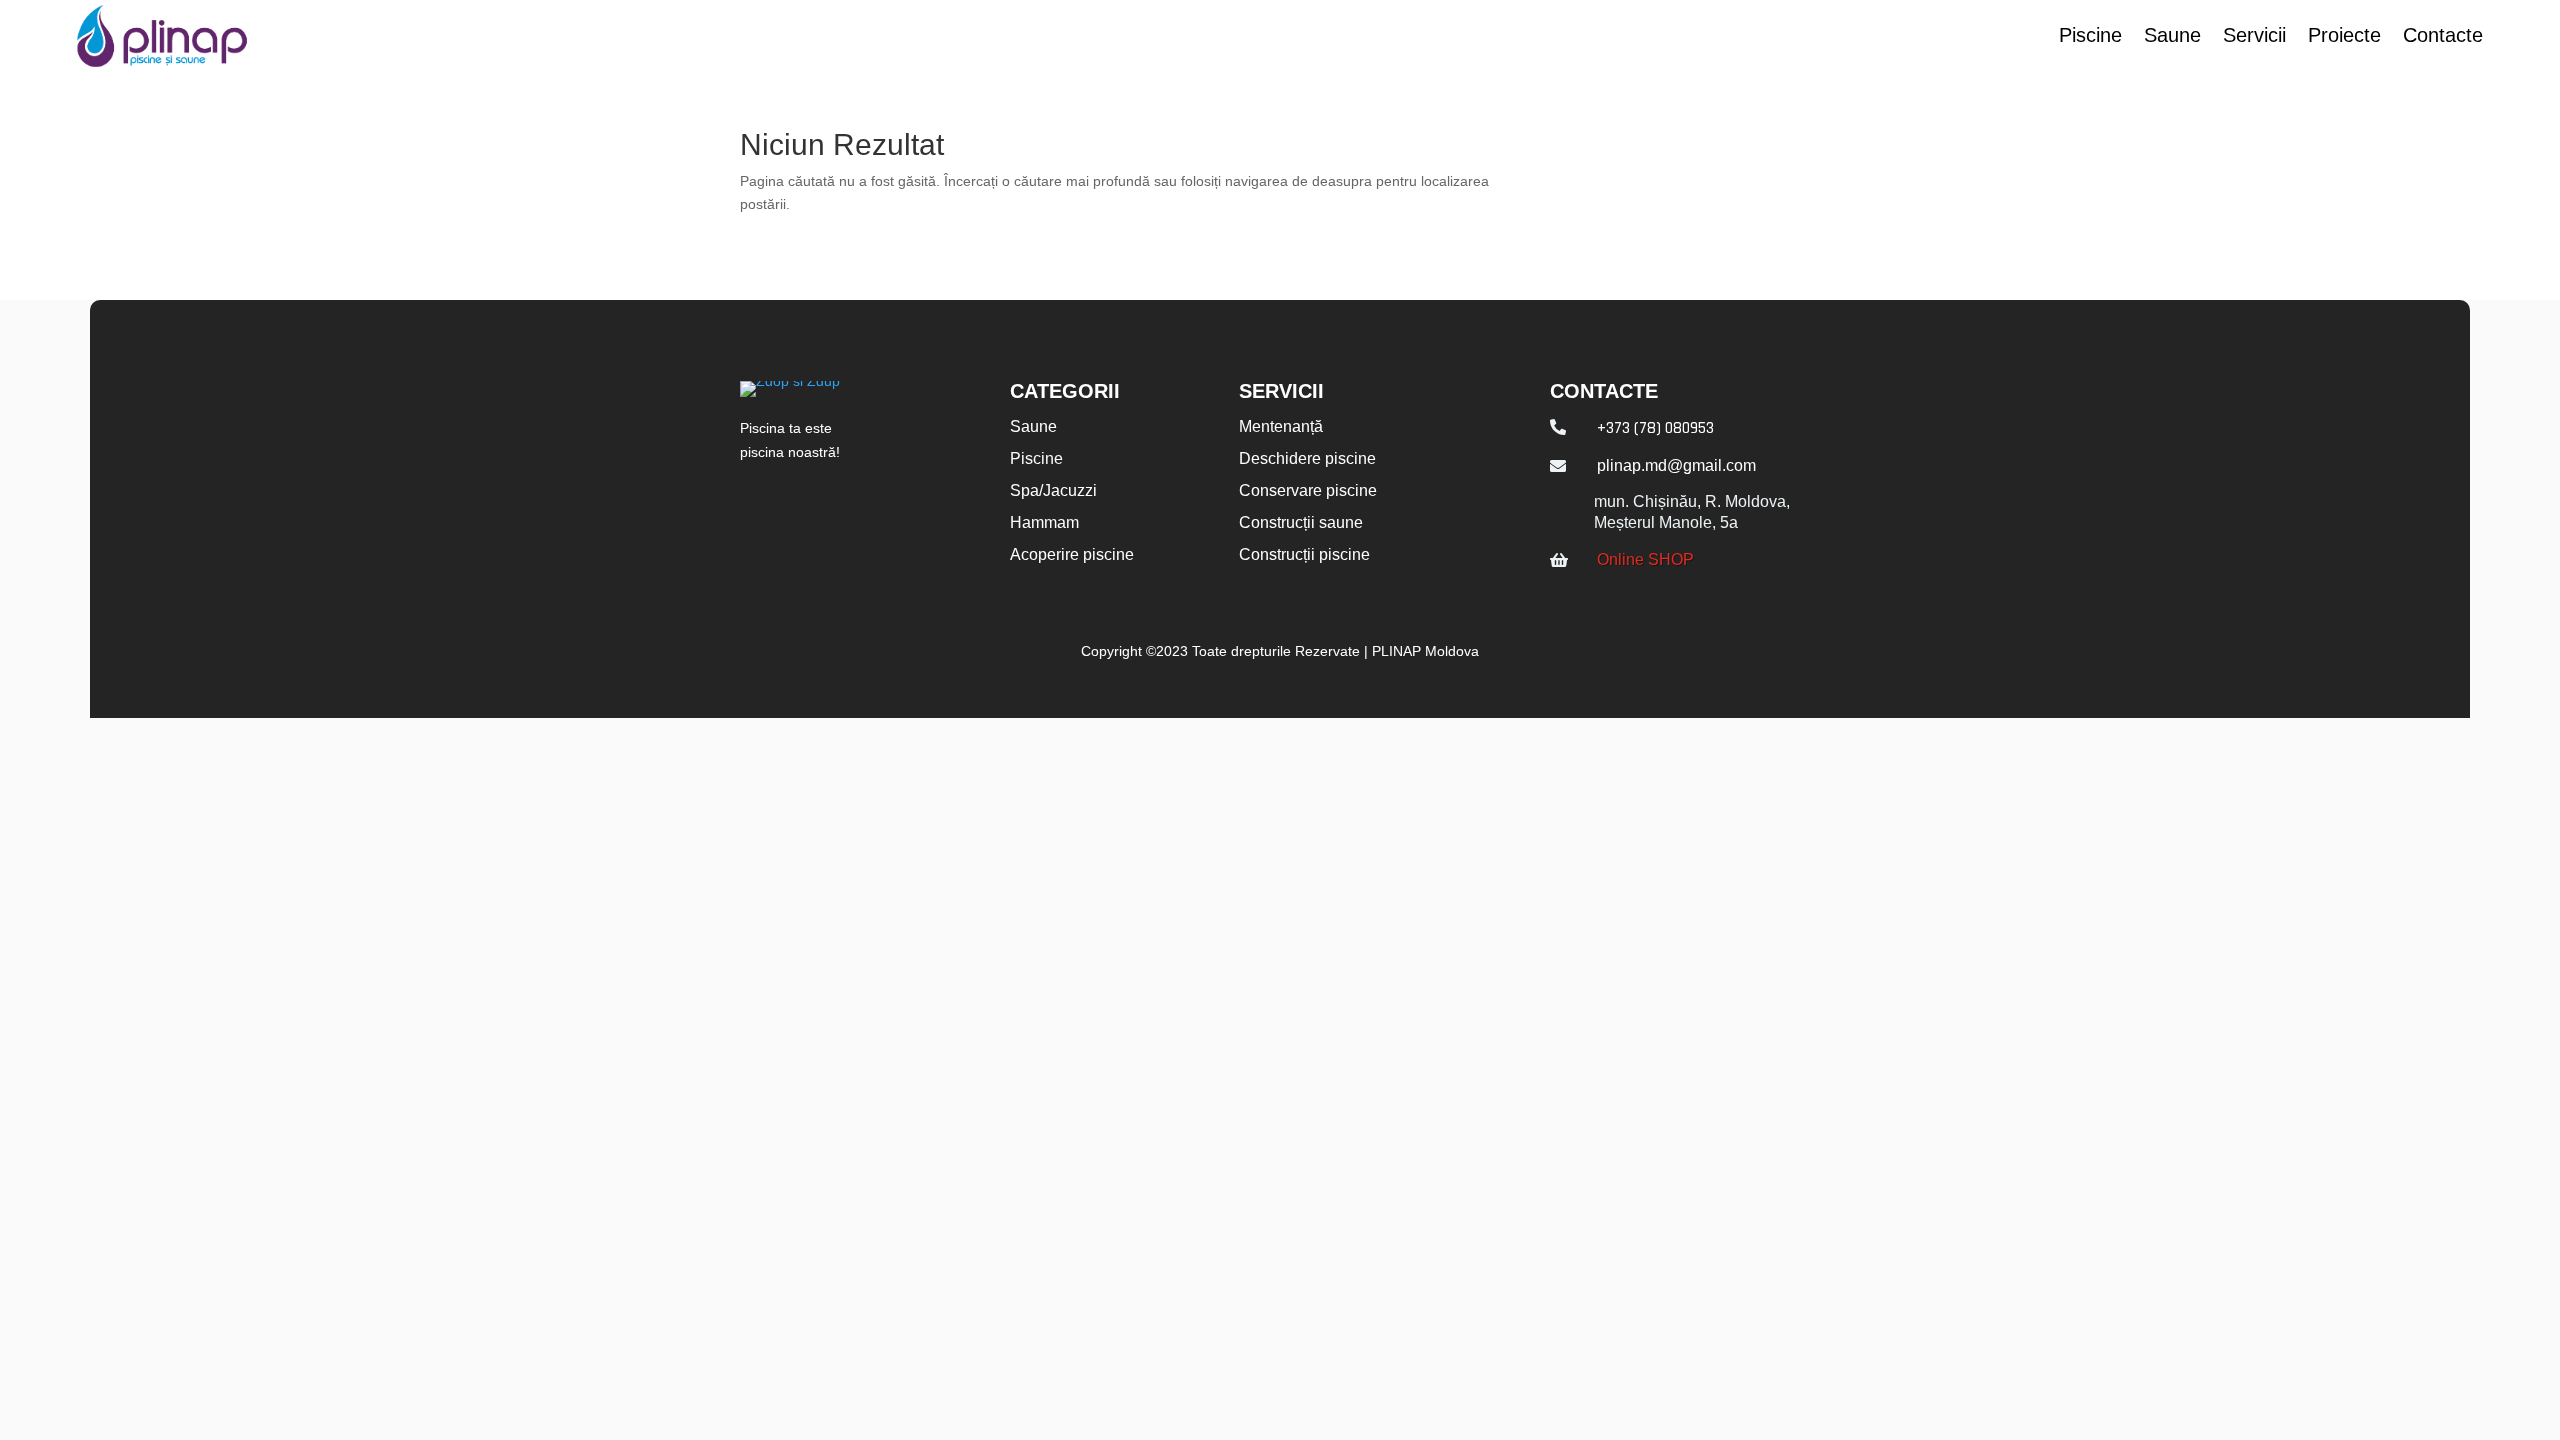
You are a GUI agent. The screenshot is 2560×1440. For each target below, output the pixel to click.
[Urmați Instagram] (809, 504)
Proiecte (2344, 37)
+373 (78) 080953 (1655, 428)
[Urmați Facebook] (747, 504)
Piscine (2090, 37)
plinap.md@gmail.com (1676, 465)
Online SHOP (1645, 559)
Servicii (2254, 37)
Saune (2172, 37)
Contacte (2443, 37)
